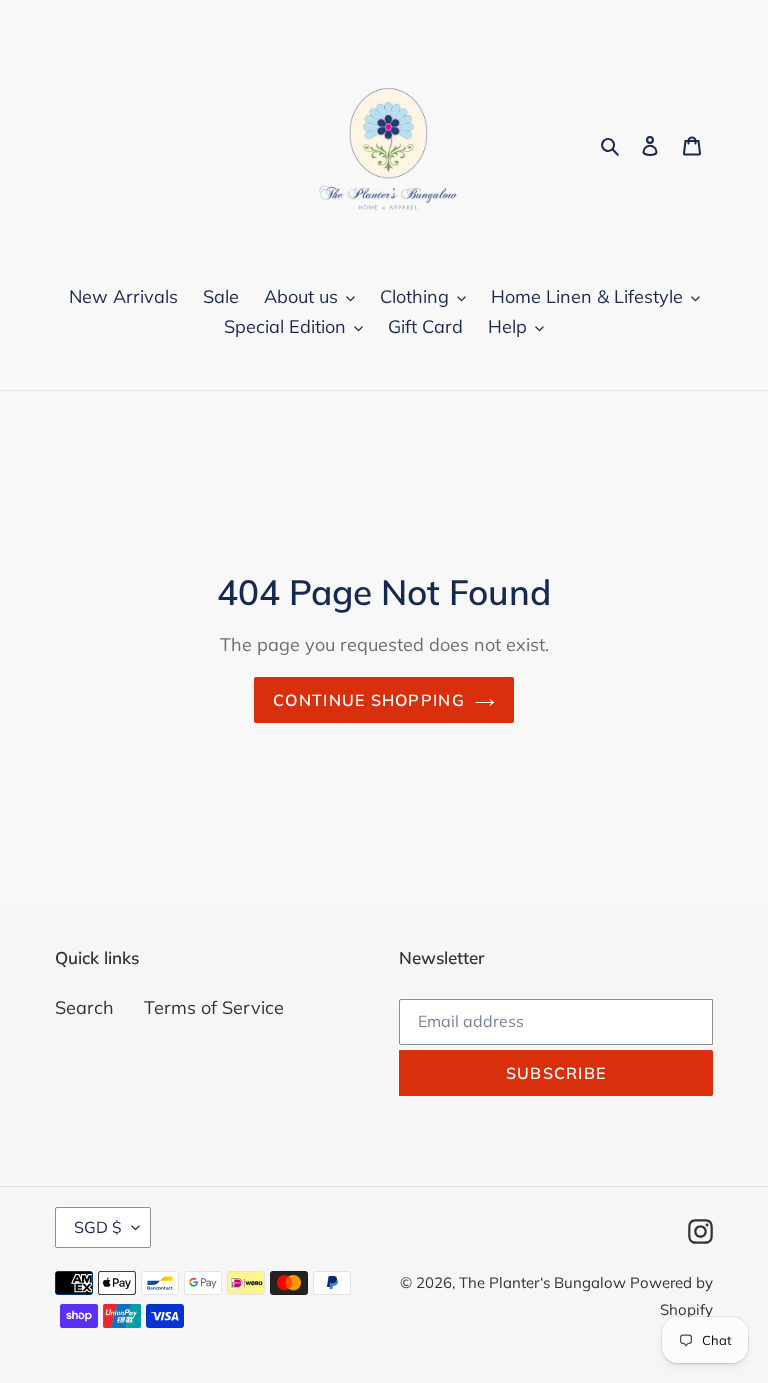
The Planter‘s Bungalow (544, 1282)
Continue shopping (369, 700)
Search (84, 1007)
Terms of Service (214, 1007)
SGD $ (98, 1227)
